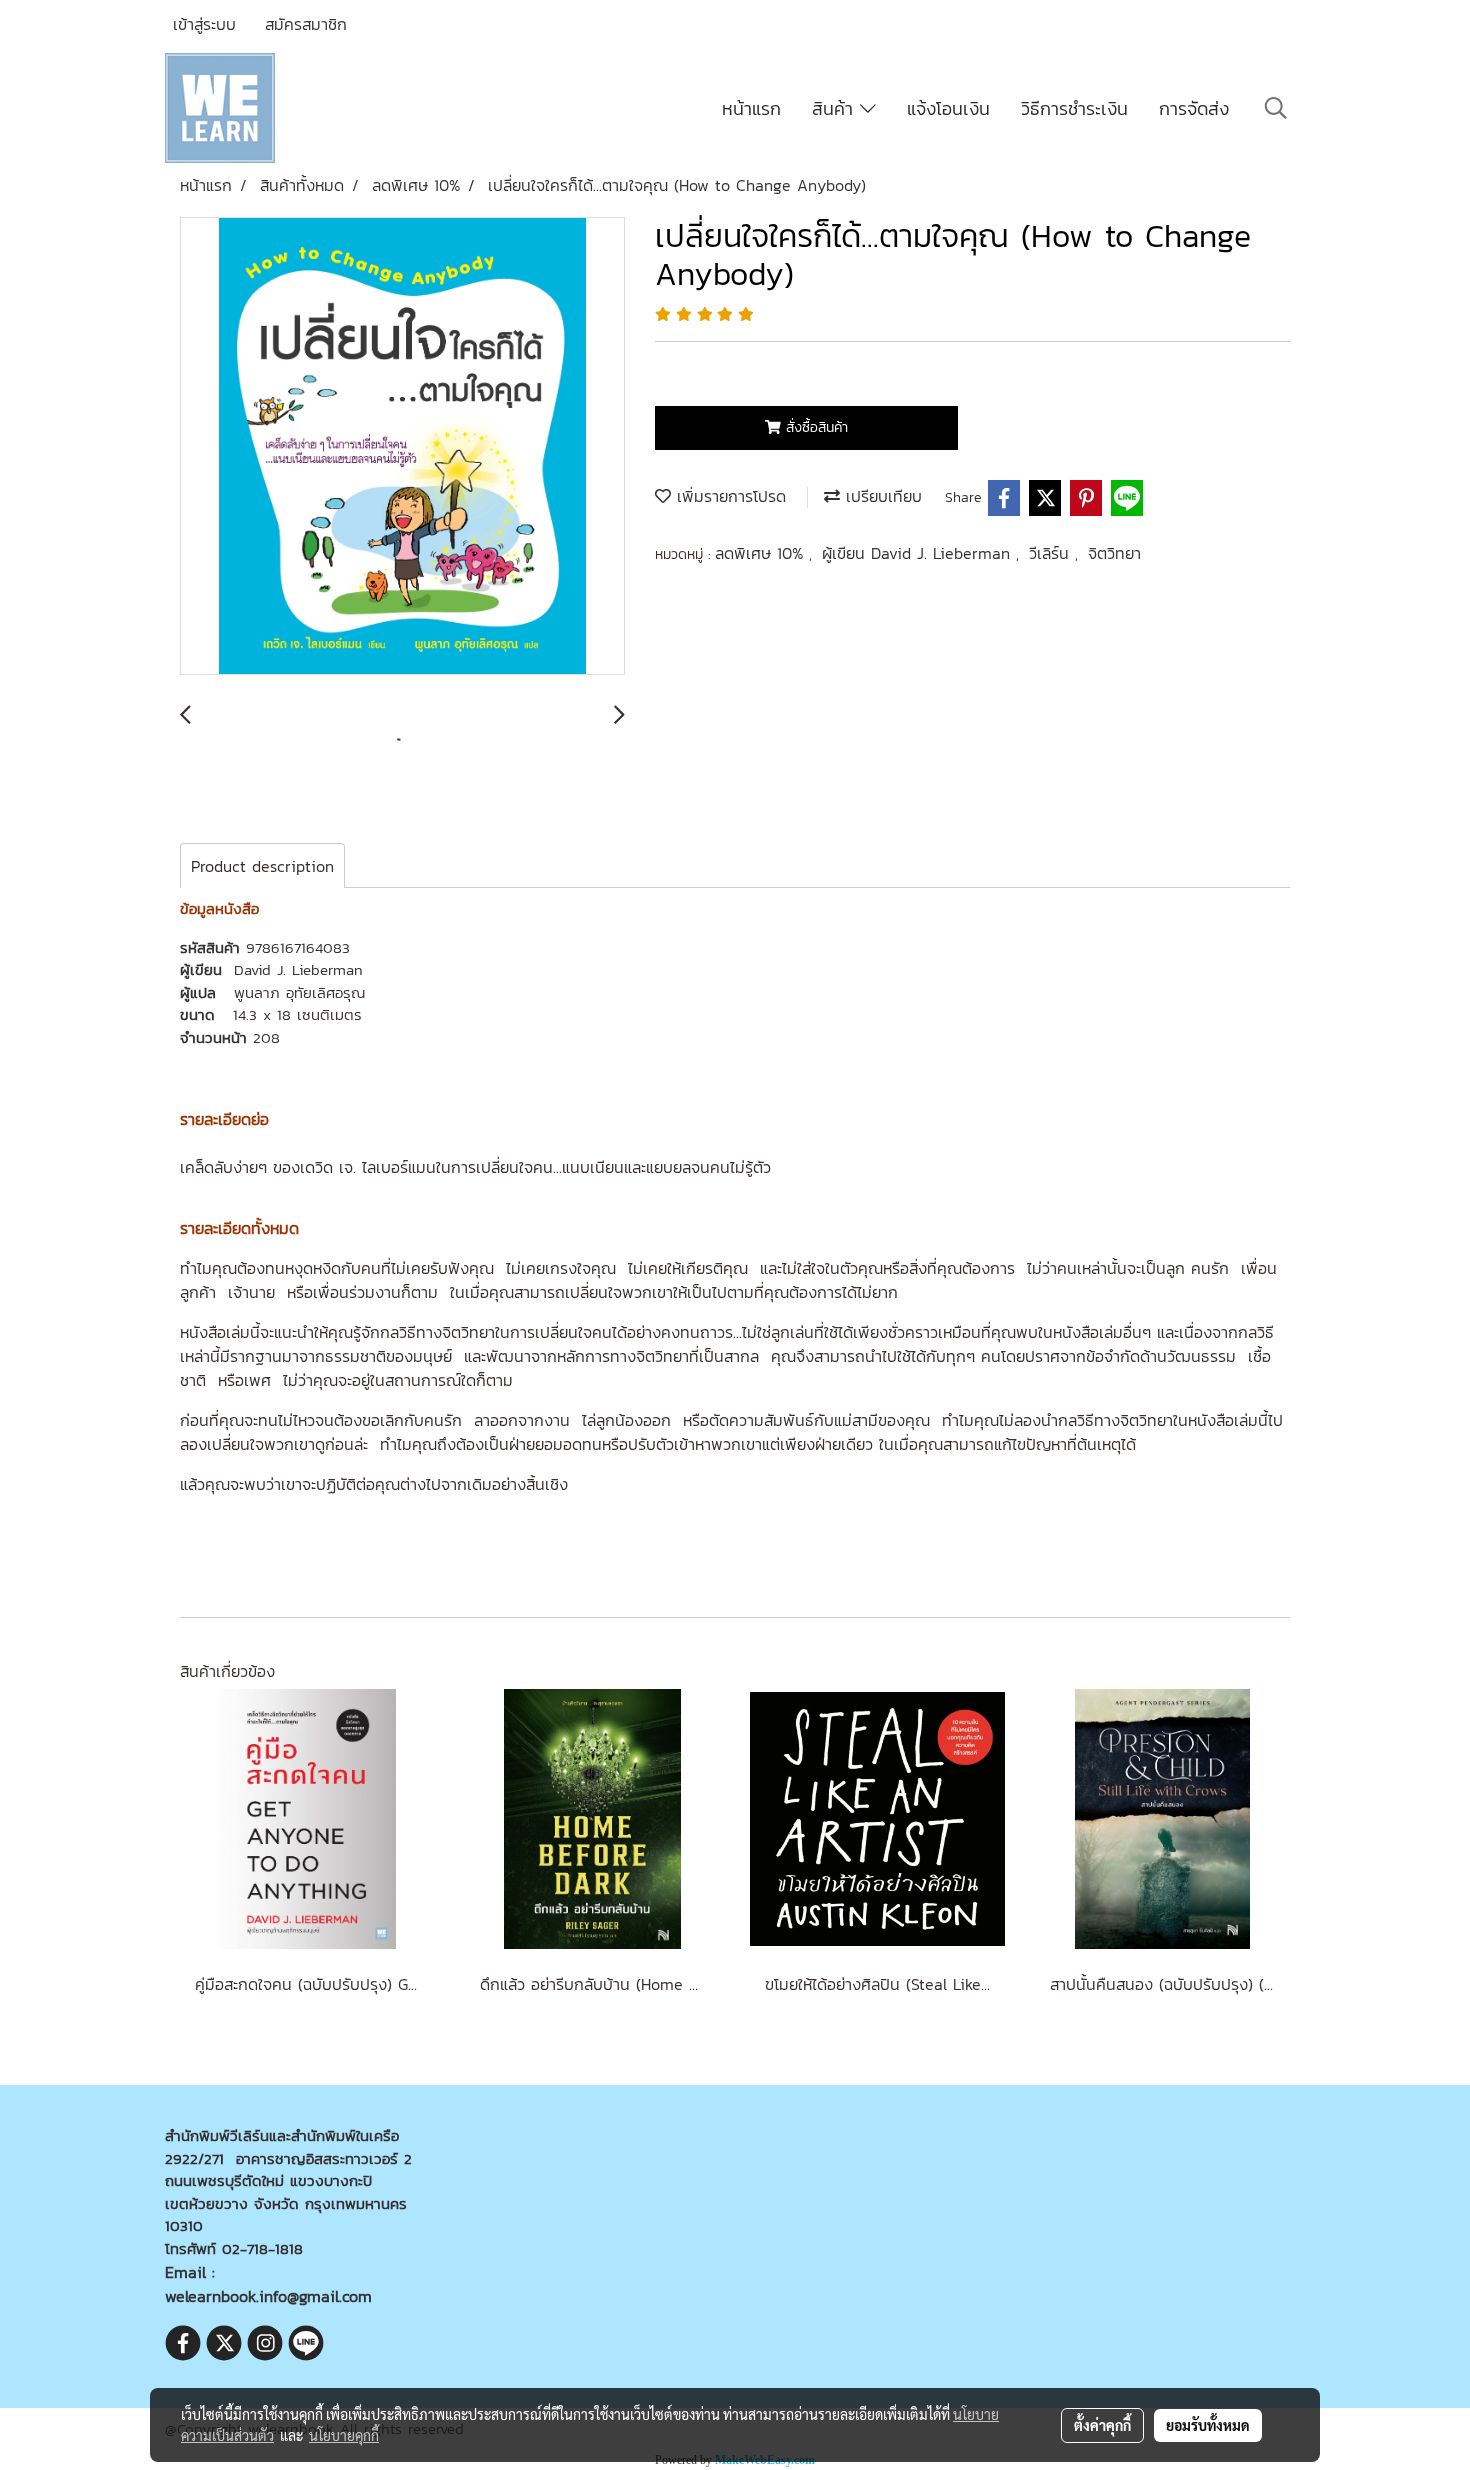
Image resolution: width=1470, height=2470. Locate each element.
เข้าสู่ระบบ (204, 24)
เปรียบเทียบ (881, 496)
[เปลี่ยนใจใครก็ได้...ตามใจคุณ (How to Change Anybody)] (402, 447)
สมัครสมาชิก (306, 24)
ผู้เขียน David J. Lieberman (919, 553)
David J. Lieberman (298, 969)
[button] (1276, 108)
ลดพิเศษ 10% (762, 553)
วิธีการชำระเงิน (1074, 108)
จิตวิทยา (1114, 553)
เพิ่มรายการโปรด (728, 496)
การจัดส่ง (1194, 108)
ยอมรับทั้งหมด (1208, 2425)
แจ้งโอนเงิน (948, 108)
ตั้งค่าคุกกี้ (1102, 2425)
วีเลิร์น (1052, 553)
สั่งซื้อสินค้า (814, 427)
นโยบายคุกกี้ (344, 2435)
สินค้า (836, 108)
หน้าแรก (751, 108)
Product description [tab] (262, 866)
